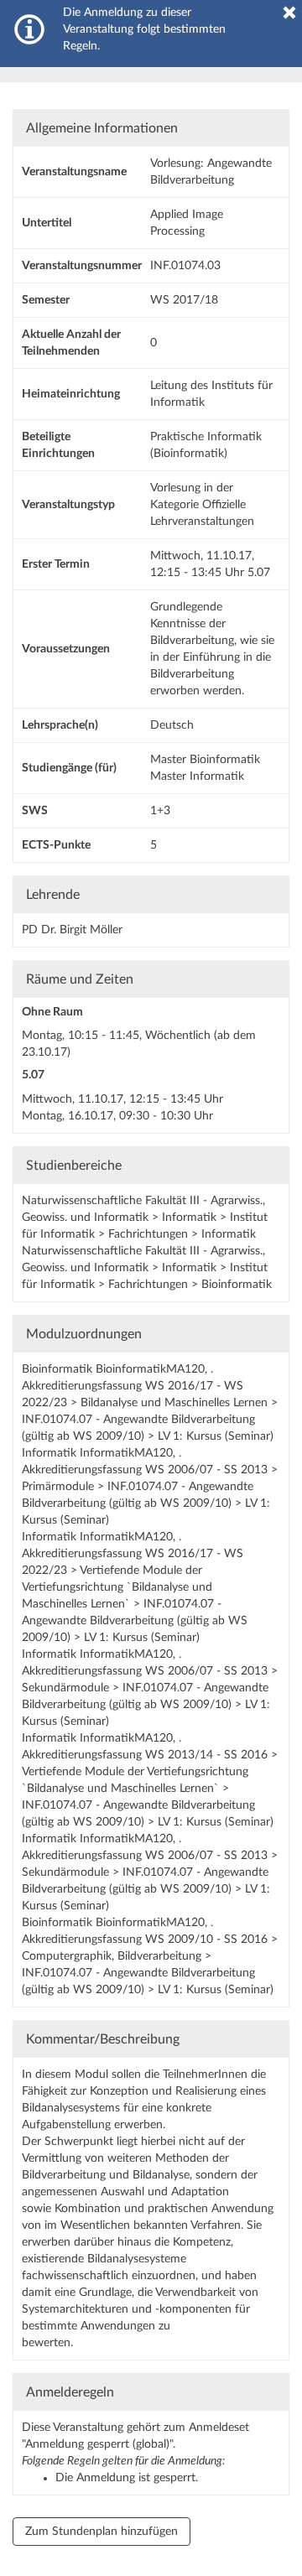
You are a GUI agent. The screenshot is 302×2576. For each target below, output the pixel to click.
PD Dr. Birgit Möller (72, 930)
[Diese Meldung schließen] (289, 13)
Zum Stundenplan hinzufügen (102, 2532)
